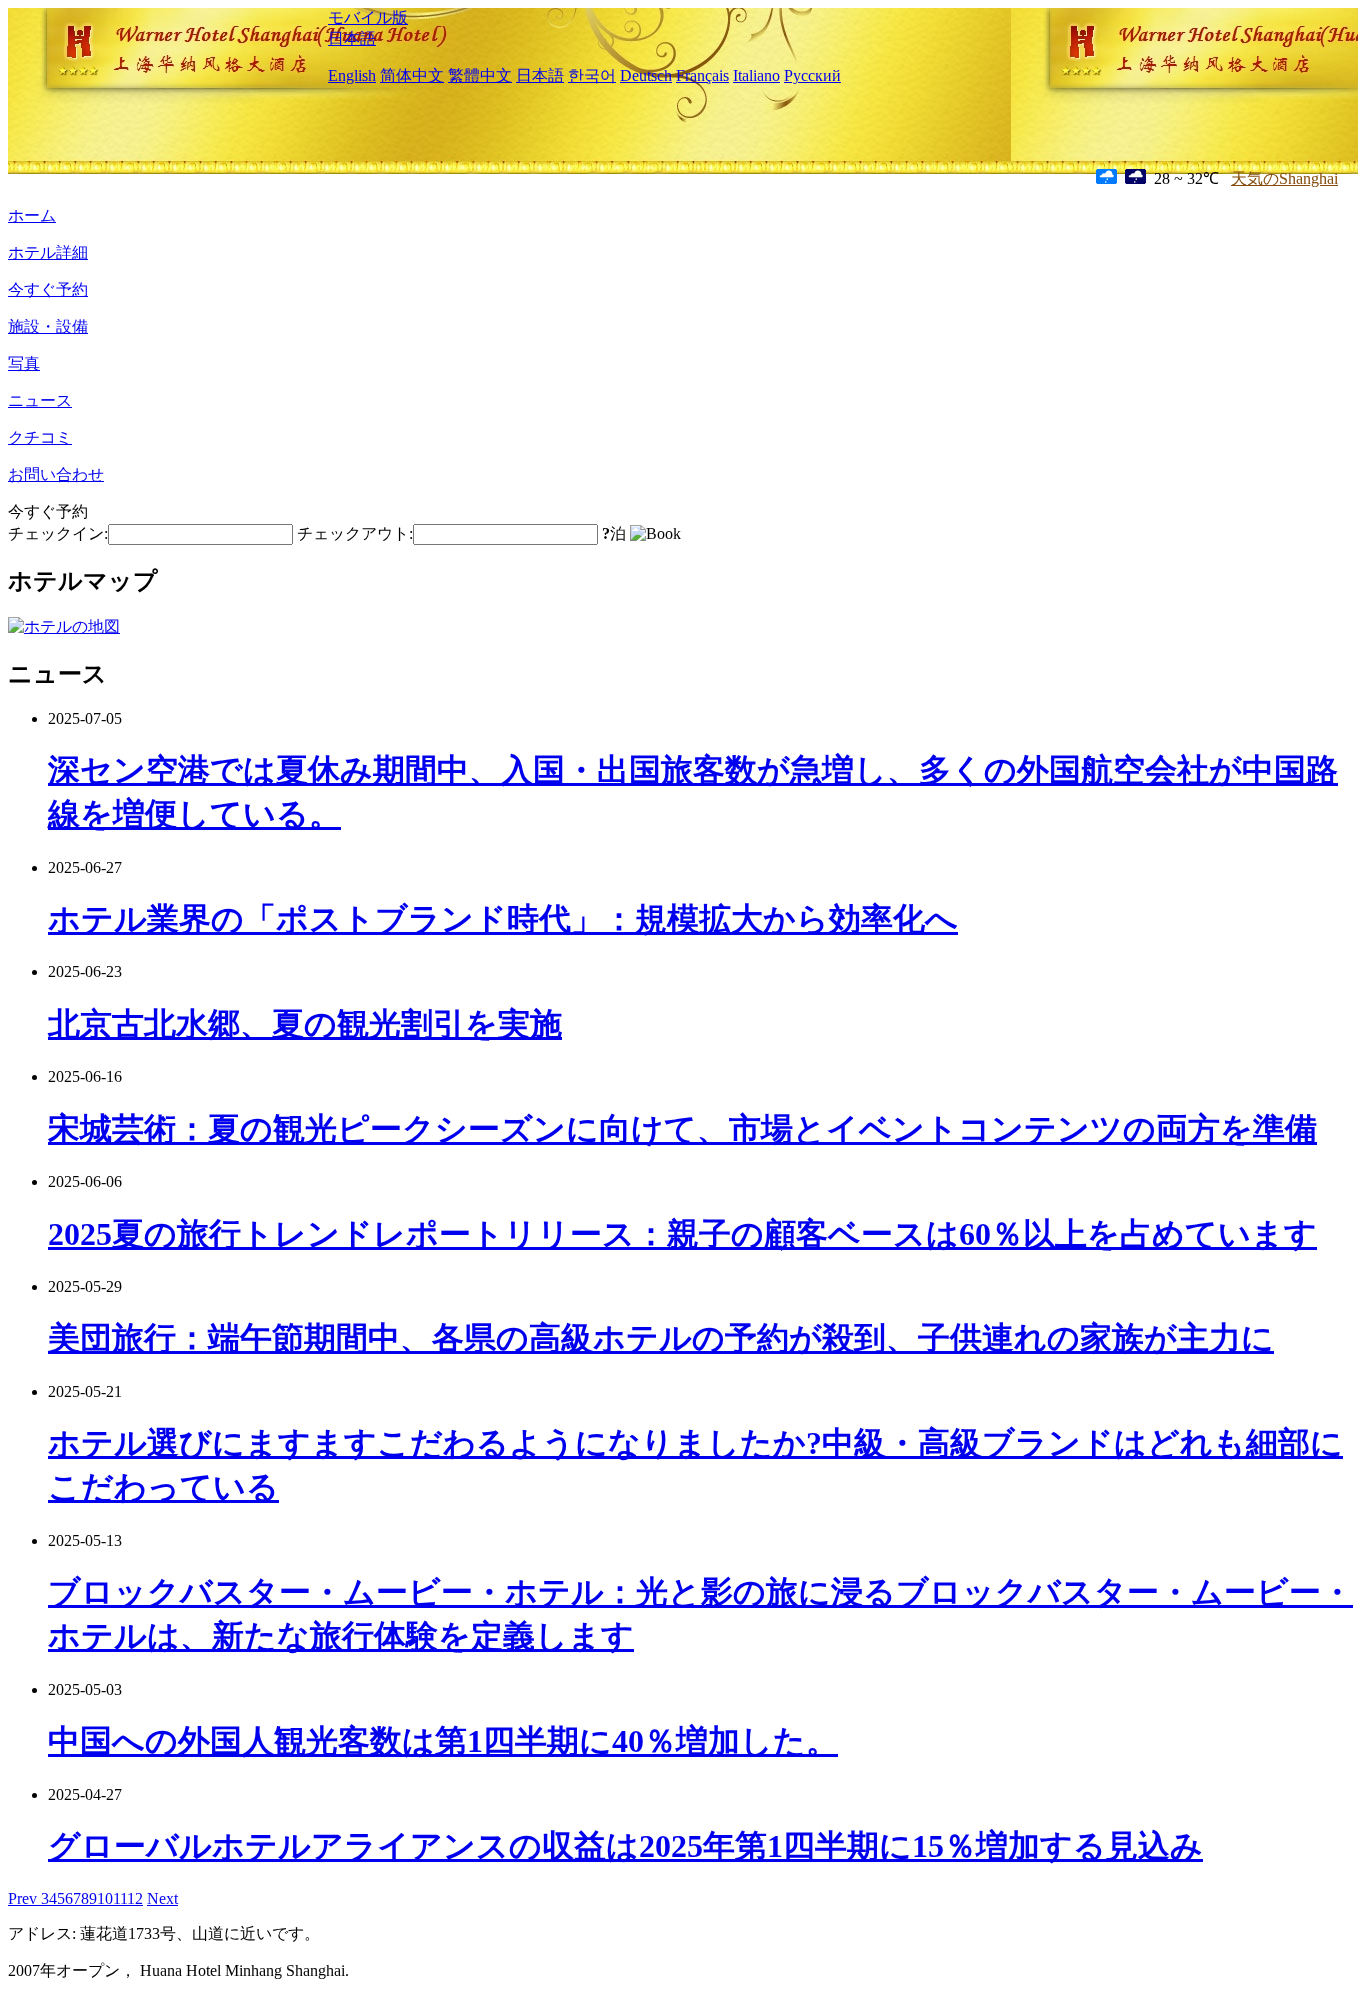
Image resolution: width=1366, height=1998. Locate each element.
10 (105, 1898)
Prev (24, 1898)
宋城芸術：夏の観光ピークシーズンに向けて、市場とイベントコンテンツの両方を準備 (682, 1129)
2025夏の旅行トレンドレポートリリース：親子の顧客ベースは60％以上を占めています (682, 1234)
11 (120, 1898)
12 (135, 1898)
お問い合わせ (56, 474)
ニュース (40, 400)
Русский (812, 75)
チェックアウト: (355, 533)
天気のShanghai (1284, 178)
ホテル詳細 (48, 252)
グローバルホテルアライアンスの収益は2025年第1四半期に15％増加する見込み (625, 1846)
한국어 (592, 75)
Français (702, 75)
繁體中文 (480, 75)
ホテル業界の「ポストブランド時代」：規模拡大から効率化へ (503, 919)
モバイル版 (368, 17)
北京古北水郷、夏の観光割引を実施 (305, 1024)
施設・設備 (48, 326)
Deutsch (646, 75)
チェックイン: (58, 533)
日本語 (352, 38)
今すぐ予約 (48, 289)
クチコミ (40, 437)
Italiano (756, 75)
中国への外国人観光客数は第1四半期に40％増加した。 (443, 1741)
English (352, 75)
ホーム (32, 215)
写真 (24, 363)
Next (162, 1898)
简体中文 (412, 75)
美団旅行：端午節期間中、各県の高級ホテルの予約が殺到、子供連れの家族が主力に (661, 1338)
